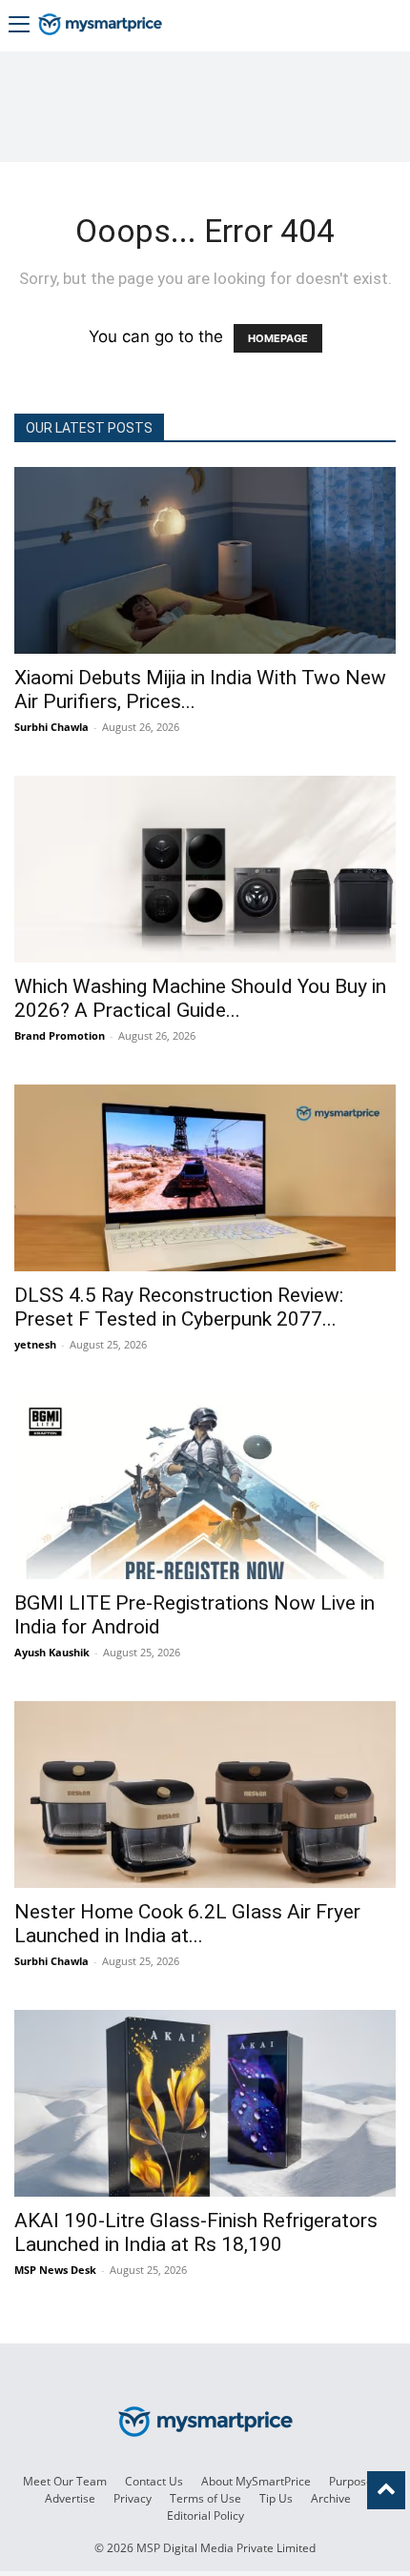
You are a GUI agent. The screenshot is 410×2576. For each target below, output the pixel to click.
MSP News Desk (55, 2270)
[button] (19, 26)
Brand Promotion (60, 1035)
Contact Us (154, 2481)
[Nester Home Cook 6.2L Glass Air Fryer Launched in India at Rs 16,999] (205, 1795)
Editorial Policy (205, 2515)
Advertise (70, 2498)
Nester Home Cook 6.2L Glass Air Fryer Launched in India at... (187, 1924)
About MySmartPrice (256, 2481)
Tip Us (276, 2498)
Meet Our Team (65, 2481)
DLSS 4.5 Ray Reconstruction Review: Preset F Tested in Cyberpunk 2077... (179, 1307)
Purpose (351, 2481)
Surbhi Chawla (51, 727)
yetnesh (35, 1344)
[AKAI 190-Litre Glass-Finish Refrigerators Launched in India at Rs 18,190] (205, 2103)
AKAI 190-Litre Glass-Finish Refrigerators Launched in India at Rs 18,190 (196, 2232)
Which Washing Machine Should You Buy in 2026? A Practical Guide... (200, 998)
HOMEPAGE (278, 338)
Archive (331, 2498)
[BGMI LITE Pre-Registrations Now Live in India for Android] (205, 1487)
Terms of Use (205, 2498)
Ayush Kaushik (52, 1652)
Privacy (133, 2498)
